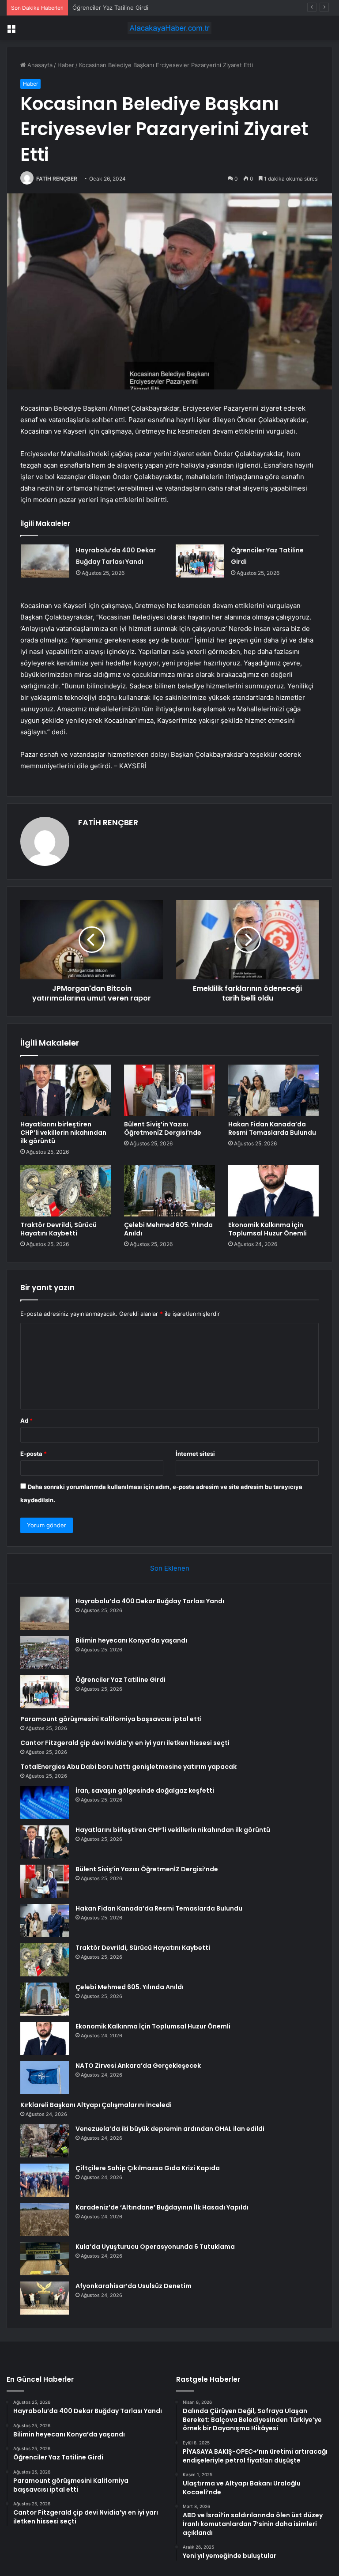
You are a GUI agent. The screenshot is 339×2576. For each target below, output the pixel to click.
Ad (26, 1420)
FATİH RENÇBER (57, 179)
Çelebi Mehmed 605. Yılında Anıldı (168, 1229)
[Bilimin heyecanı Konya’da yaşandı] (45, 1652)
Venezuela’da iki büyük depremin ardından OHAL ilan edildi (170, 2129)
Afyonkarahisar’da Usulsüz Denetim (134, 2286)
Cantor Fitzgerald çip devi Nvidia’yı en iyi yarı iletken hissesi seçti (125, 1743)
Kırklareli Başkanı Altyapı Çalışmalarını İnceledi (96, 2105)
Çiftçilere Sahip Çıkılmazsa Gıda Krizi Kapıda (148, 2168)
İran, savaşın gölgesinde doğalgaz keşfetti (145, 1790)
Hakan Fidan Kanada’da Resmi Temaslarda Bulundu (272, 1128)
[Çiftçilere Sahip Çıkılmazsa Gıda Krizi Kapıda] (45, 2180)
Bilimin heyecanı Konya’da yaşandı (131, 1640)
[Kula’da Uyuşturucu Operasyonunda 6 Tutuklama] (45, 2259)
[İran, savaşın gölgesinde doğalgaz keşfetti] (45, 1803)
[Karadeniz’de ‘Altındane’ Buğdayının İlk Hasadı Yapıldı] (45, 2219)
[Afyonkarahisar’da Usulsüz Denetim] (45, 2298)
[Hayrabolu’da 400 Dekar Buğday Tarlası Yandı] (45, 561)
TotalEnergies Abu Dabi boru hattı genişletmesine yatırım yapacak (128, 1767)
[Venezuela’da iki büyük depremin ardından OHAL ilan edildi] (45, 2141)
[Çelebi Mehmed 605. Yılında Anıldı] (169, 1191)
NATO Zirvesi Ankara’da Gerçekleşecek (138, 2066)
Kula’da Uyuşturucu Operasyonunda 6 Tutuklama (155, 2247)
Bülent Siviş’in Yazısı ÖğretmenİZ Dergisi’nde (163, 1128)
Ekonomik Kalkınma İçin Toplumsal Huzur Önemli (267, 1229)
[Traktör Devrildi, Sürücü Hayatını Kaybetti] (66, 1191)
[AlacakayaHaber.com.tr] (169, 28)
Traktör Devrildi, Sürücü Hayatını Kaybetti (58, 1229)
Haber (66, 65)
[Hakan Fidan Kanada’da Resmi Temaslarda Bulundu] (273, 1090)
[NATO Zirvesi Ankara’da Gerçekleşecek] (45, 2078)
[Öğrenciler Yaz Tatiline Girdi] (200, 561)
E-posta (34, 1454)
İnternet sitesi (195, 1454)
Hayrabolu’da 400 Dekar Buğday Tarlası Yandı (150, 1601)
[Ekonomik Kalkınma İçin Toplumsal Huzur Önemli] (273, 1191)
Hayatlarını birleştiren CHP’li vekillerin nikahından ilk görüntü (63, 1133)
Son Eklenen (170, 1568)
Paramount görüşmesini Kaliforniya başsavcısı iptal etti (111, 1719)
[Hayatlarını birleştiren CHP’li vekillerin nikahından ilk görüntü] (66, 1090)
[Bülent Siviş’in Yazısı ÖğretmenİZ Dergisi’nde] (169, 1090)
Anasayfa (39, 65)
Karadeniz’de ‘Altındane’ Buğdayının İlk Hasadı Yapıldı (162, 2207)
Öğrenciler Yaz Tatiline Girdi (110, 8)
